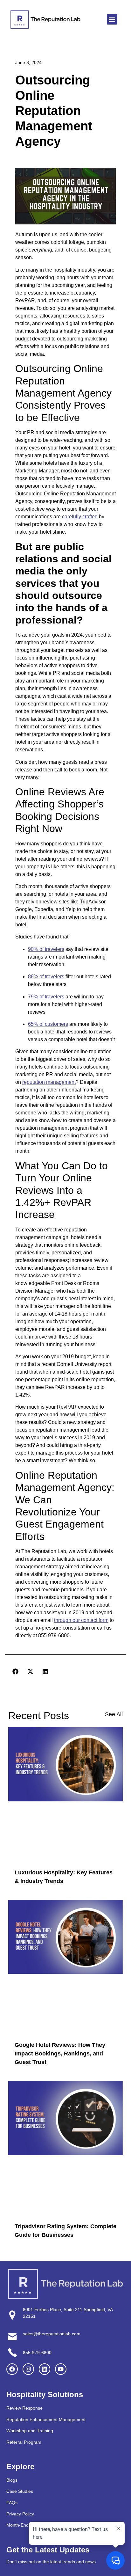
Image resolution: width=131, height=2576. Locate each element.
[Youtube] (61, 2369)
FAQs (12, 2502)
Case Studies (20, 2491)
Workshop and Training (30, 2431)
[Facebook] (12, 2369)
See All (114, 1714)
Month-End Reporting (28, 2525)
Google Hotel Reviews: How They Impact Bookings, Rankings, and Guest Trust (60, 2054)
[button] (112, 19)
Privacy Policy (20, 2514)
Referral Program (24, 2442)
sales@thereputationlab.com (52, 2334)
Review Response (24, 2408)
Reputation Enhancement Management (46, 2419)
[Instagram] (28, 2369)
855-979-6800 (37, 2352)
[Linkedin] (45, 2369)
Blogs (12, 2480)
